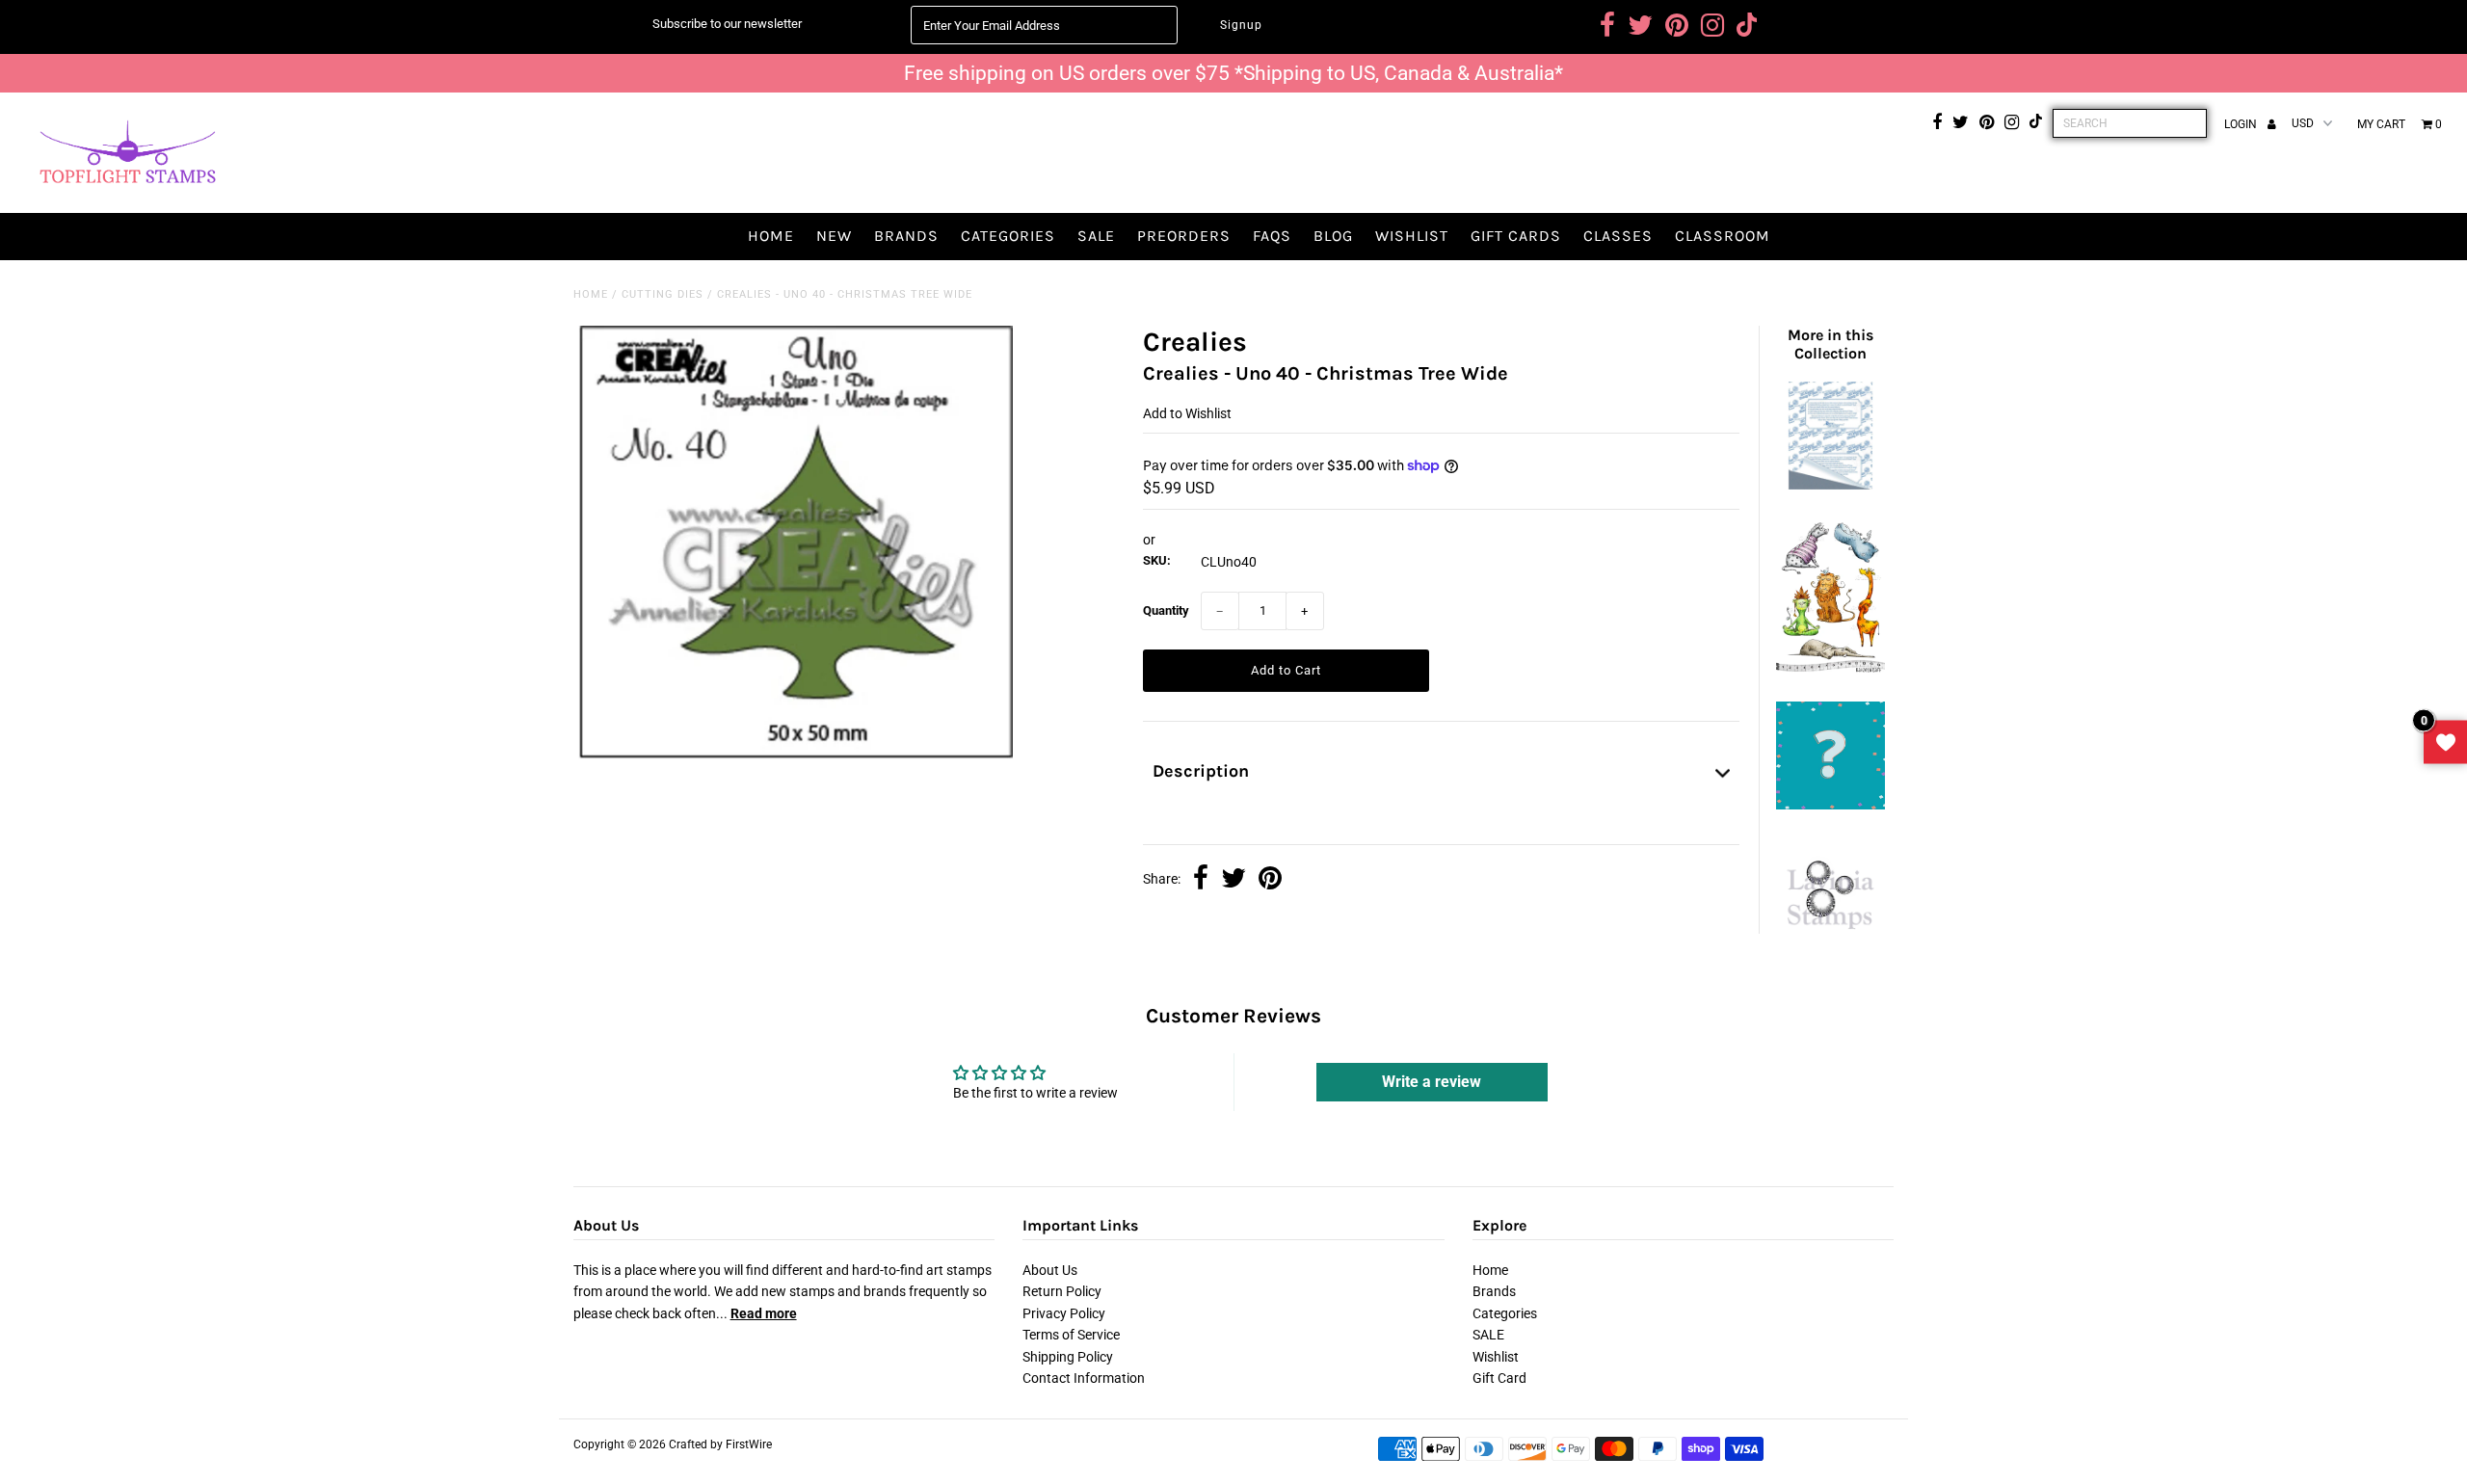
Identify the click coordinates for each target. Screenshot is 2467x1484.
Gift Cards (1516, 236)
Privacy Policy (1064, 1313)
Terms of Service (1071, 1335)
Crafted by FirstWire (720, 1444)
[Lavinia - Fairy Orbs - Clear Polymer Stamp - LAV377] (1830, 939)
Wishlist (1412, 236)
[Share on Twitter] (1233, 880)
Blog (1333, 236)
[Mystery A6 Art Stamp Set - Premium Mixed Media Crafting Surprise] (1830, 805)
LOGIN (2242, 124)
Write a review (1432, 1082)
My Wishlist (2445, 742)
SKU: (1157, 560)
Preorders (1184, 236)
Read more (764, 1313)
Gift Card (1499, 1378)
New (834, 236)
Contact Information (1084, 1378)
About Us (1050, 1270)
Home (771, 236)
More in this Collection (1830, 344)
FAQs (1272, 236)
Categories (1008, 236)
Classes (1618, 236)
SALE (1096, 236)
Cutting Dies (663, 294)
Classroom (1723, 236)
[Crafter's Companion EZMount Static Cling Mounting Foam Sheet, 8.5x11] (1830, 485)
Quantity (1166, 610)
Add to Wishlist (1187, 413)
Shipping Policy (1068, 1357)
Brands (906, 236)
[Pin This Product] (1270, 880)
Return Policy (1062, 1291)
